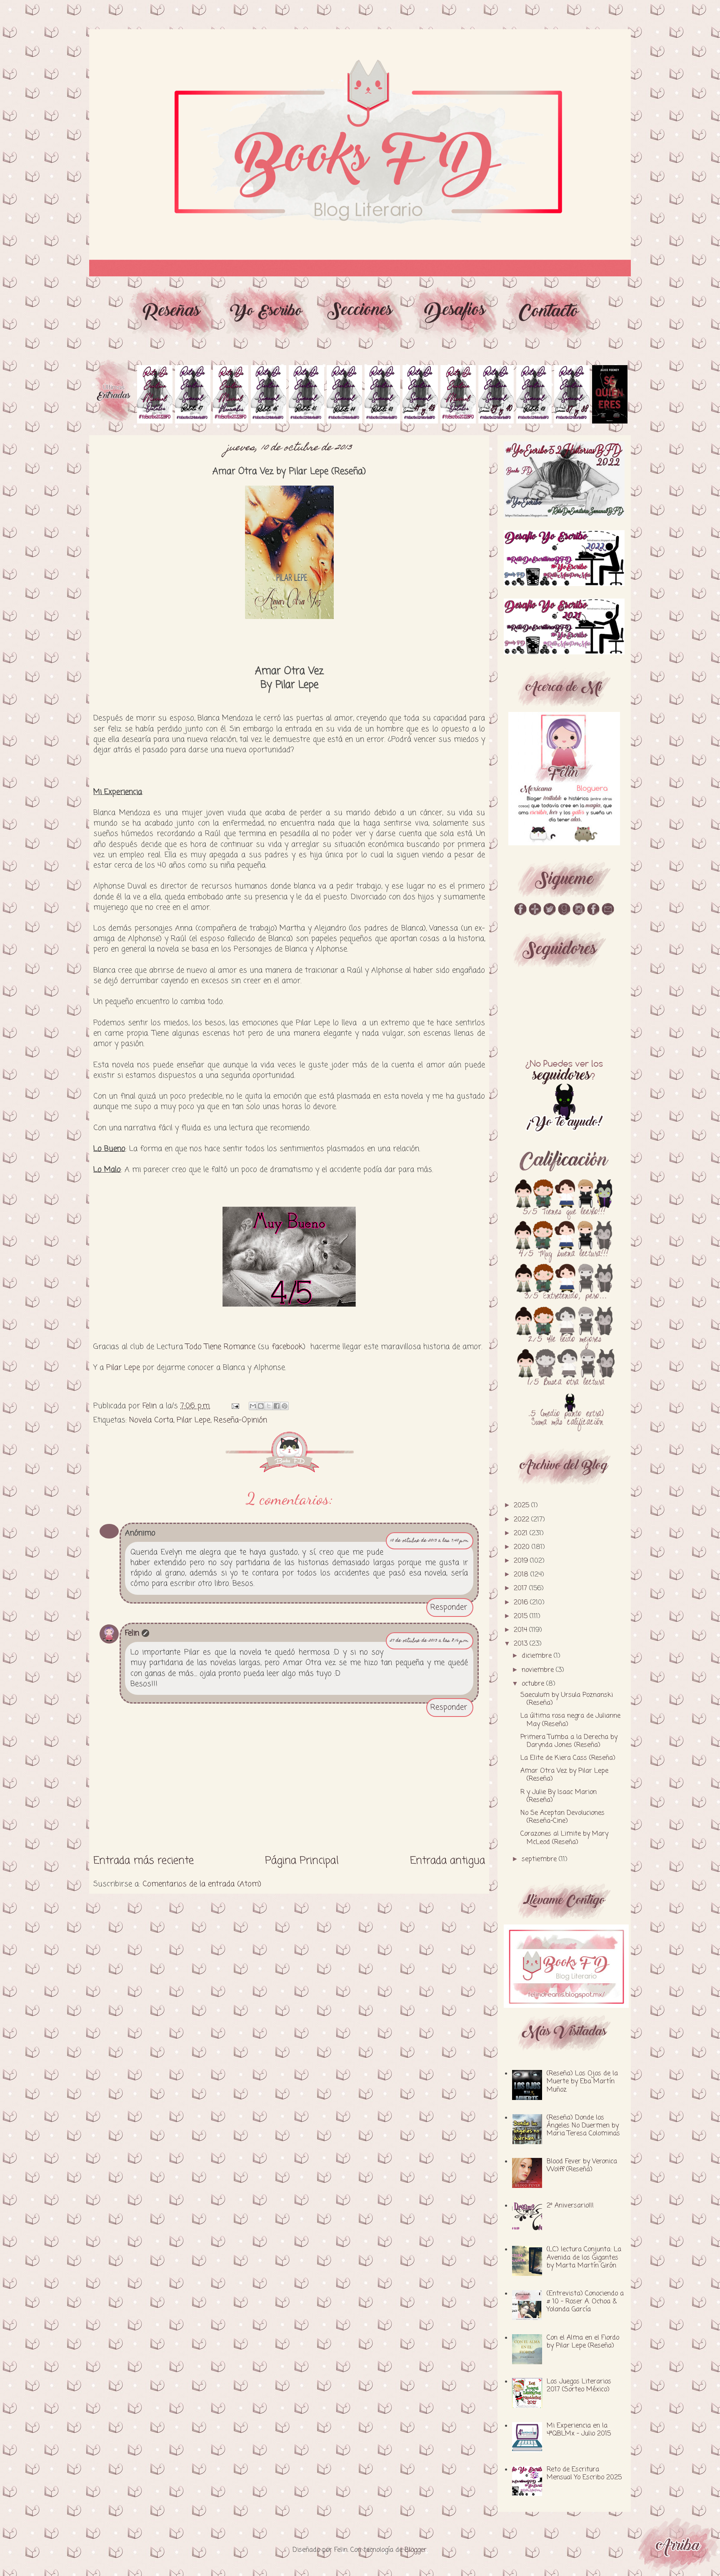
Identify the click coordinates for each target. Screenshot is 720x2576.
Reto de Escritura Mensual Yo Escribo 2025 (584, 2474)
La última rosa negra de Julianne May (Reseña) (570, 1720)
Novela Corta (151, 1420)
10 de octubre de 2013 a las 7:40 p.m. (430, 1541)
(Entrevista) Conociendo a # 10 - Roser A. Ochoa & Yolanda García (585, 2302)
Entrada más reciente (144, 1861)
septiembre (540, 1859)
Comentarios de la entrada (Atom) (202, 1884)
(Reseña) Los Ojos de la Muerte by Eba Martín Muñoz (582, 2082)
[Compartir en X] (269, 1406)
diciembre (538, 1656)
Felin (132, 1633)
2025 (522, 1506)
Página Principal (302, 1861)
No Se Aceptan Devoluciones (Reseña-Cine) (562, 1817)
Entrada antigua (447, 1861)
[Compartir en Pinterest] (285, 1406)
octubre (534, 1684)
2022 (522, 1520)
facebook (287, 1347)
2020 (523, 1547)
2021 (522, 1534)
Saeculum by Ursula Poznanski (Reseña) (567, 1699)
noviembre (539, 1670)
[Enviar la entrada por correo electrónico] (235, 1406)
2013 (522, 1644)
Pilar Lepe (123, 1368)
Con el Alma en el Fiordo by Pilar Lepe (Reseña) (583, 2342)
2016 (522, 1603)
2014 (521, 1630)
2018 (522, 1575)
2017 (521, 1589)
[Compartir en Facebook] (277, 1406)
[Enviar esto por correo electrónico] (253, 1406)
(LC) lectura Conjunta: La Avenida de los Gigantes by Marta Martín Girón (584, 2258)
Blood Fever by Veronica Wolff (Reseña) (582, 2166)
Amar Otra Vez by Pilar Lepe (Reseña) (564, 1775)
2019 (522, 1561)
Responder (449, 1607)
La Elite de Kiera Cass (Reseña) (568, 1758)
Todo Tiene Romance (220, 1347)
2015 (522, 1616)
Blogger (416, 2550)
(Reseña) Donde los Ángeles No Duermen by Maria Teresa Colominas (583, 2126)
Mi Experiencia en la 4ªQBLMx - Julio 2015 (579, 2430)
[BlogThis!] (261, 1406)
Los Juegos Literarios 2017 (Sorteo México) (579, 2386)
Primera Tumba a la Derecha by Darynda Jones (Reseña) (569, 1741)
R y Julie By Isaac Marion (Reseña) (559, 1796)
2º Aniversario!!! (570, 2206)
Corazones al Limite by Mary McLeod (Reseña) (564, 1838)
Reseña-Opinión (240, 1420)
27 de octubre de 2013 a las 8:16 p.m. (430, 1641)
